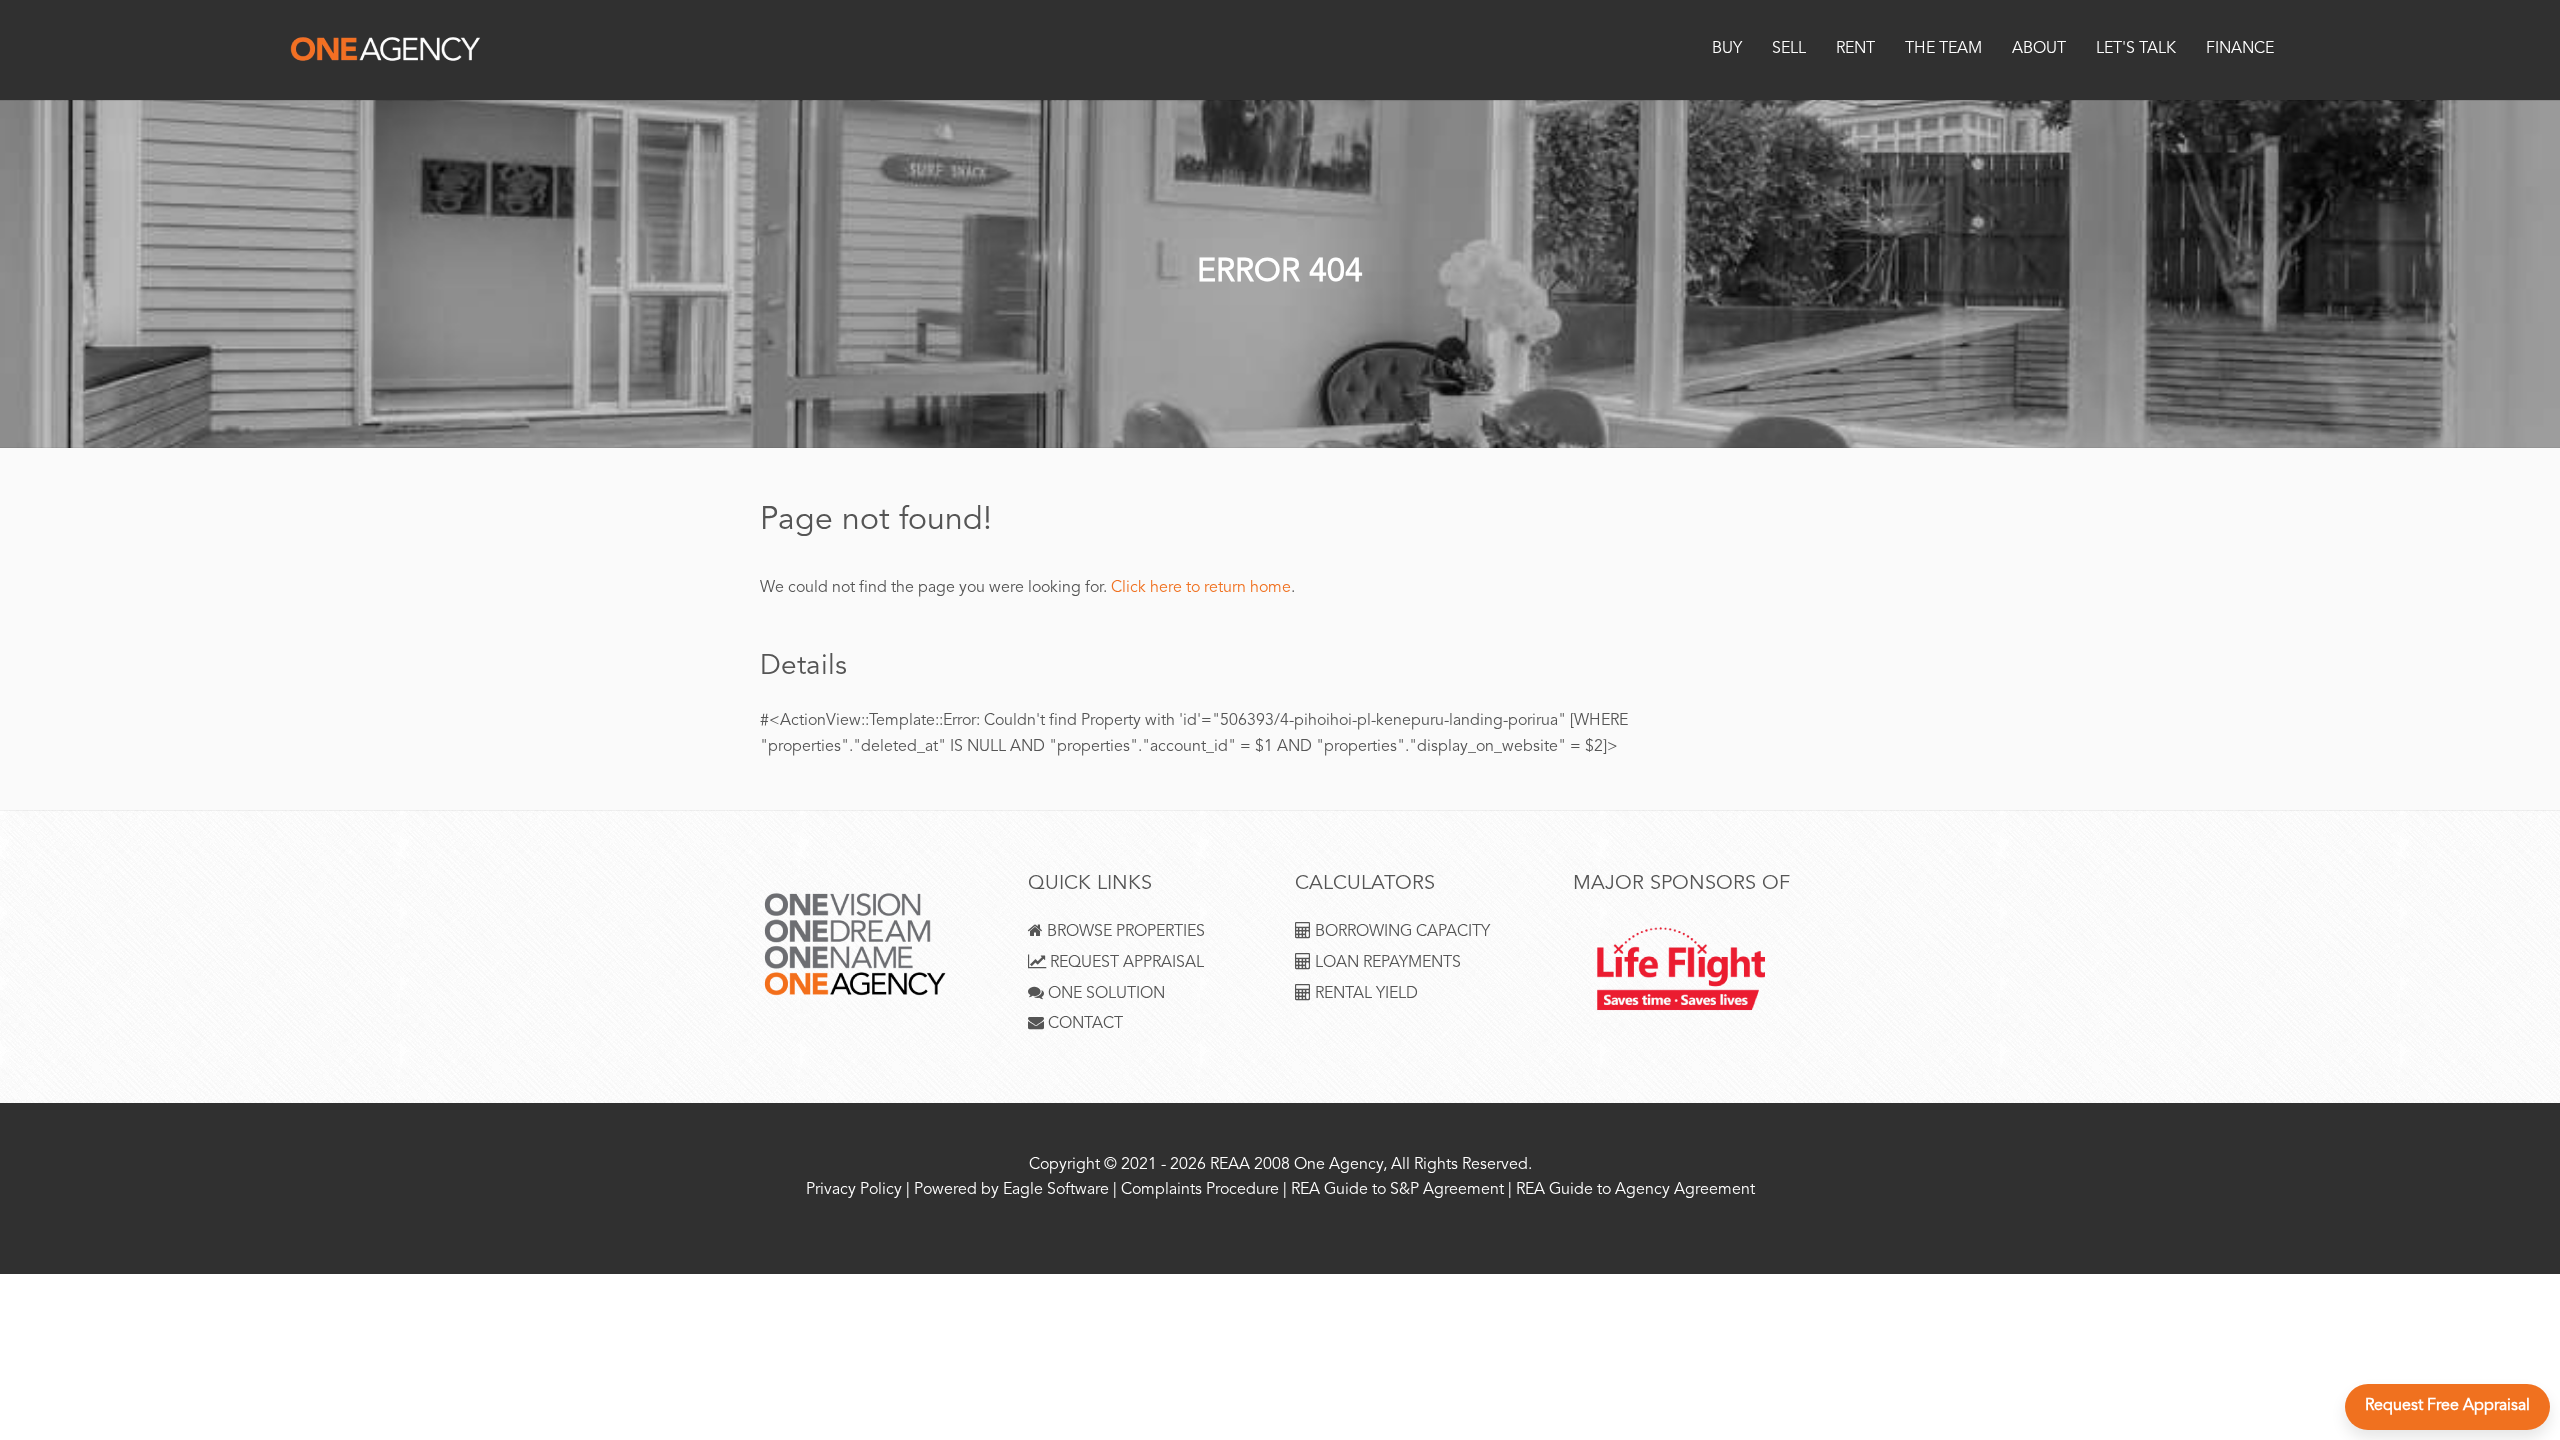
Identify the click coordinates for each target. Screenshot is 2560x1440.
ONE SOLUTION (1104, 994)
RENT (1855, 49)
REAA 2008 (1250, 1165)
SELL (1789, 49)
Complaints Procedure (1200, 1190)
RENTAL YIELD (1364, 994)
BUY (1727, 49)
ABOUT (2039, 49)
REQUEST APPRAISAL (1125, 963)
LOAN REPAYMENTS (1386, 963)
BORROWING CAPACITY (1400, 932)
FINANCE (2240, 49)
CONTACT (1083, 1024)
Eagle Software (1056, 1190)
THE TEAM (1943, 49)
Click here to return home (1201, 588)
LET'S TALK (2136, 49)
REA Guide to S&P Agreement (1399, 1190)
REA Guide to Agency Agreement (1635, 1190)
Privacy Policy (854, 1190)
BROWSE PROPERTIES (1124, 932)
